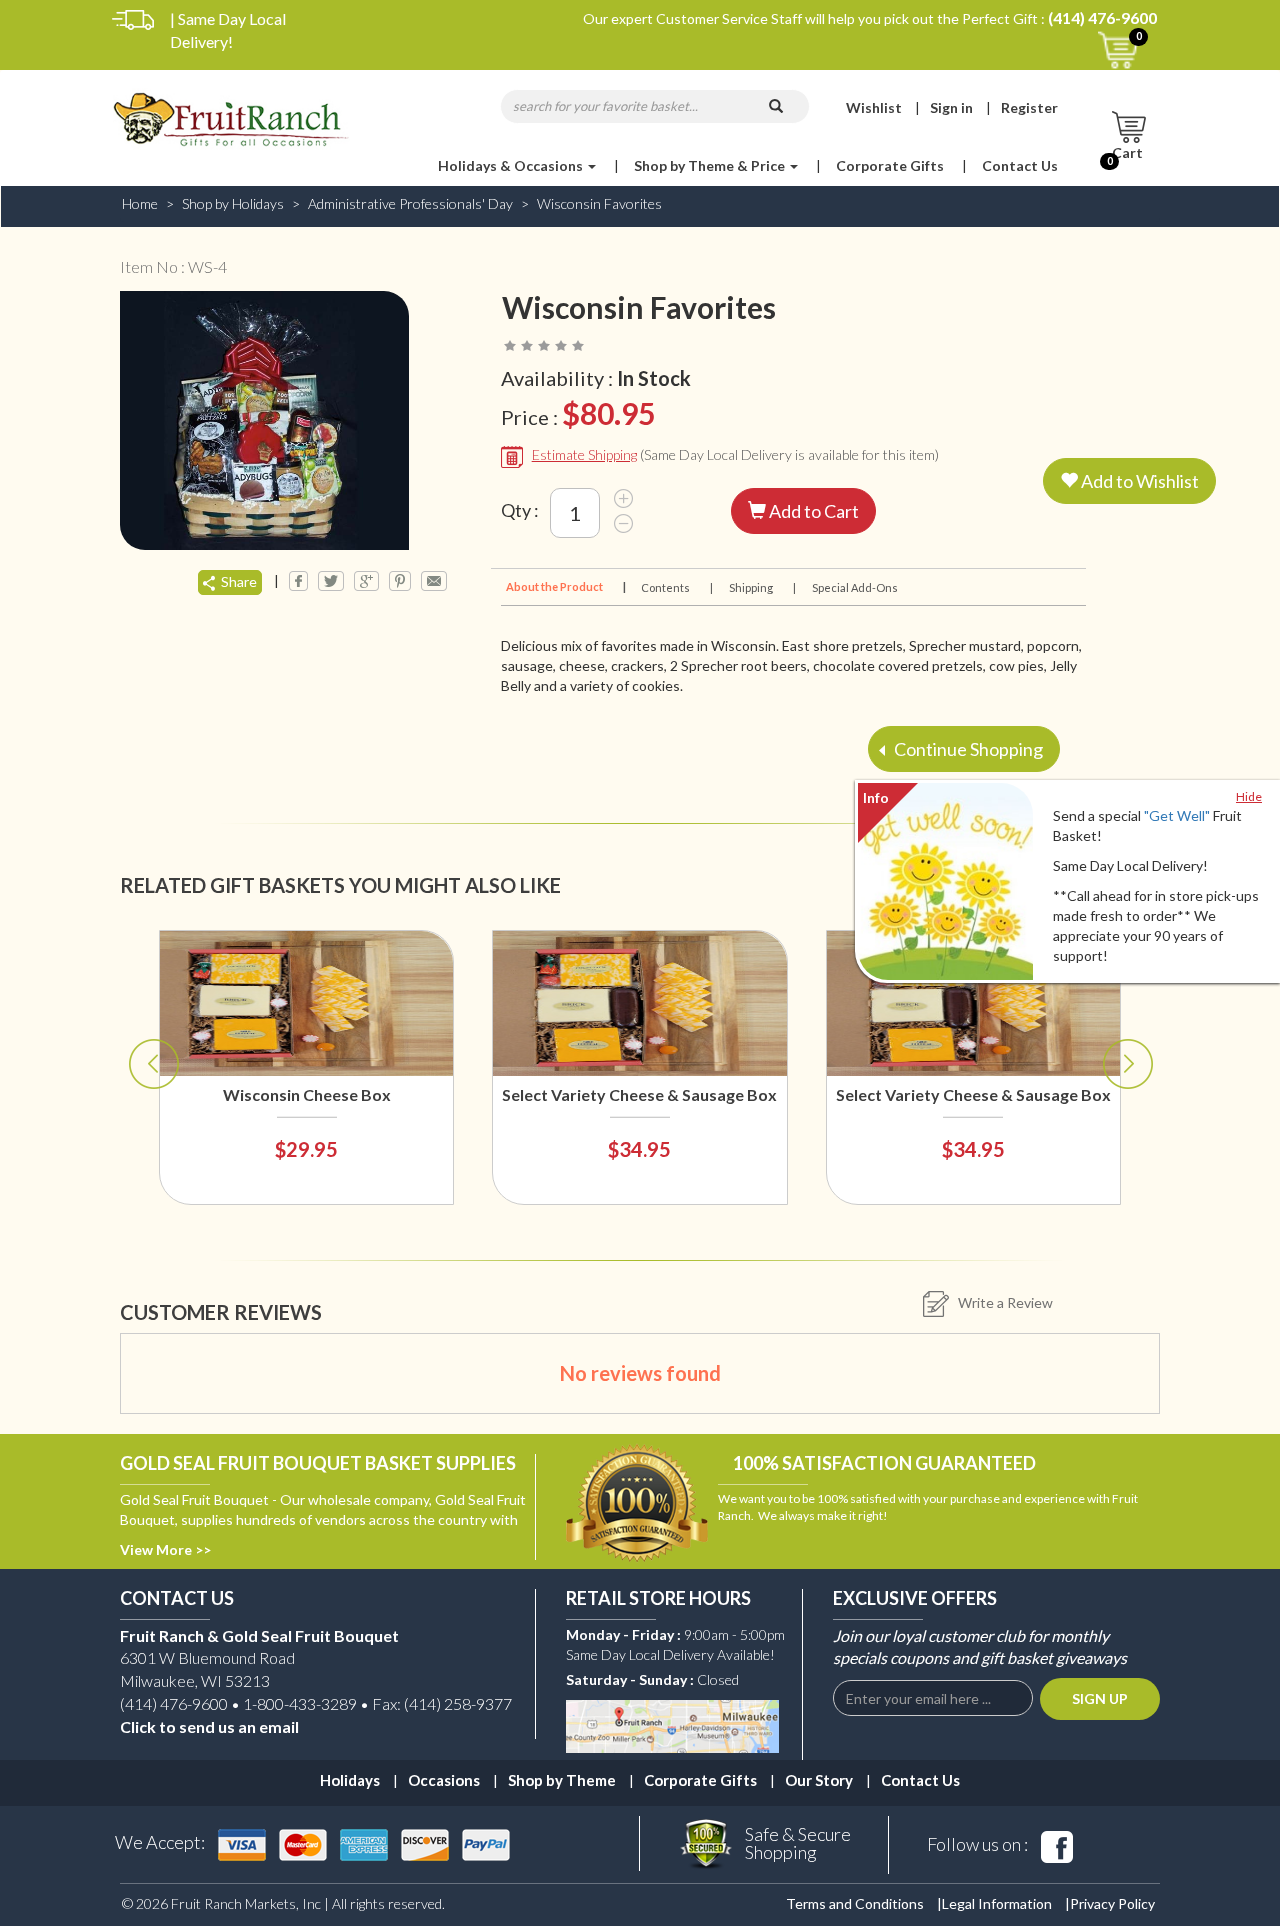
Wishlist (874, 107)
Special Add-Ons (855, 587)
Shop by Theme (562, 1780)
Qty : (520, 510)
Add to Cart (812, 511)
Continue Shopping (967, 749)
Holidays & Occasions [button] (512, 165)
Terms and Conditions (855, 1903)
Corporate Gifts (890, 165)
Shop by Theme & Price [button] (711, 165)
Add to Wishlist (1138, 481)
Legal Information (997, 1903)
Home (140, 203)
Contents (676, 587)
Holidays (350, 1780)
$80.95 (608, 413)
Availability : (596, 378)
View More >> (165, 1549)
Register (1029, 107)
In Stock (654, 378)
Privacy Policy (1112, 1903)
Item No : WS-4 (173, 266)
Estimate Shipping (584, 454)
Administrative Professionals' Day (410, 203)
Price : (578, 413)
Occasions (444, 1780)
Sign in (951, 107)
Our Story (819, 1780)
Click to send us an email (209, 1726)
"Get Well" (1177, 815)
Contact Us (1020, 165)
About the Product (564, 586)
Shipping (761, 587)
